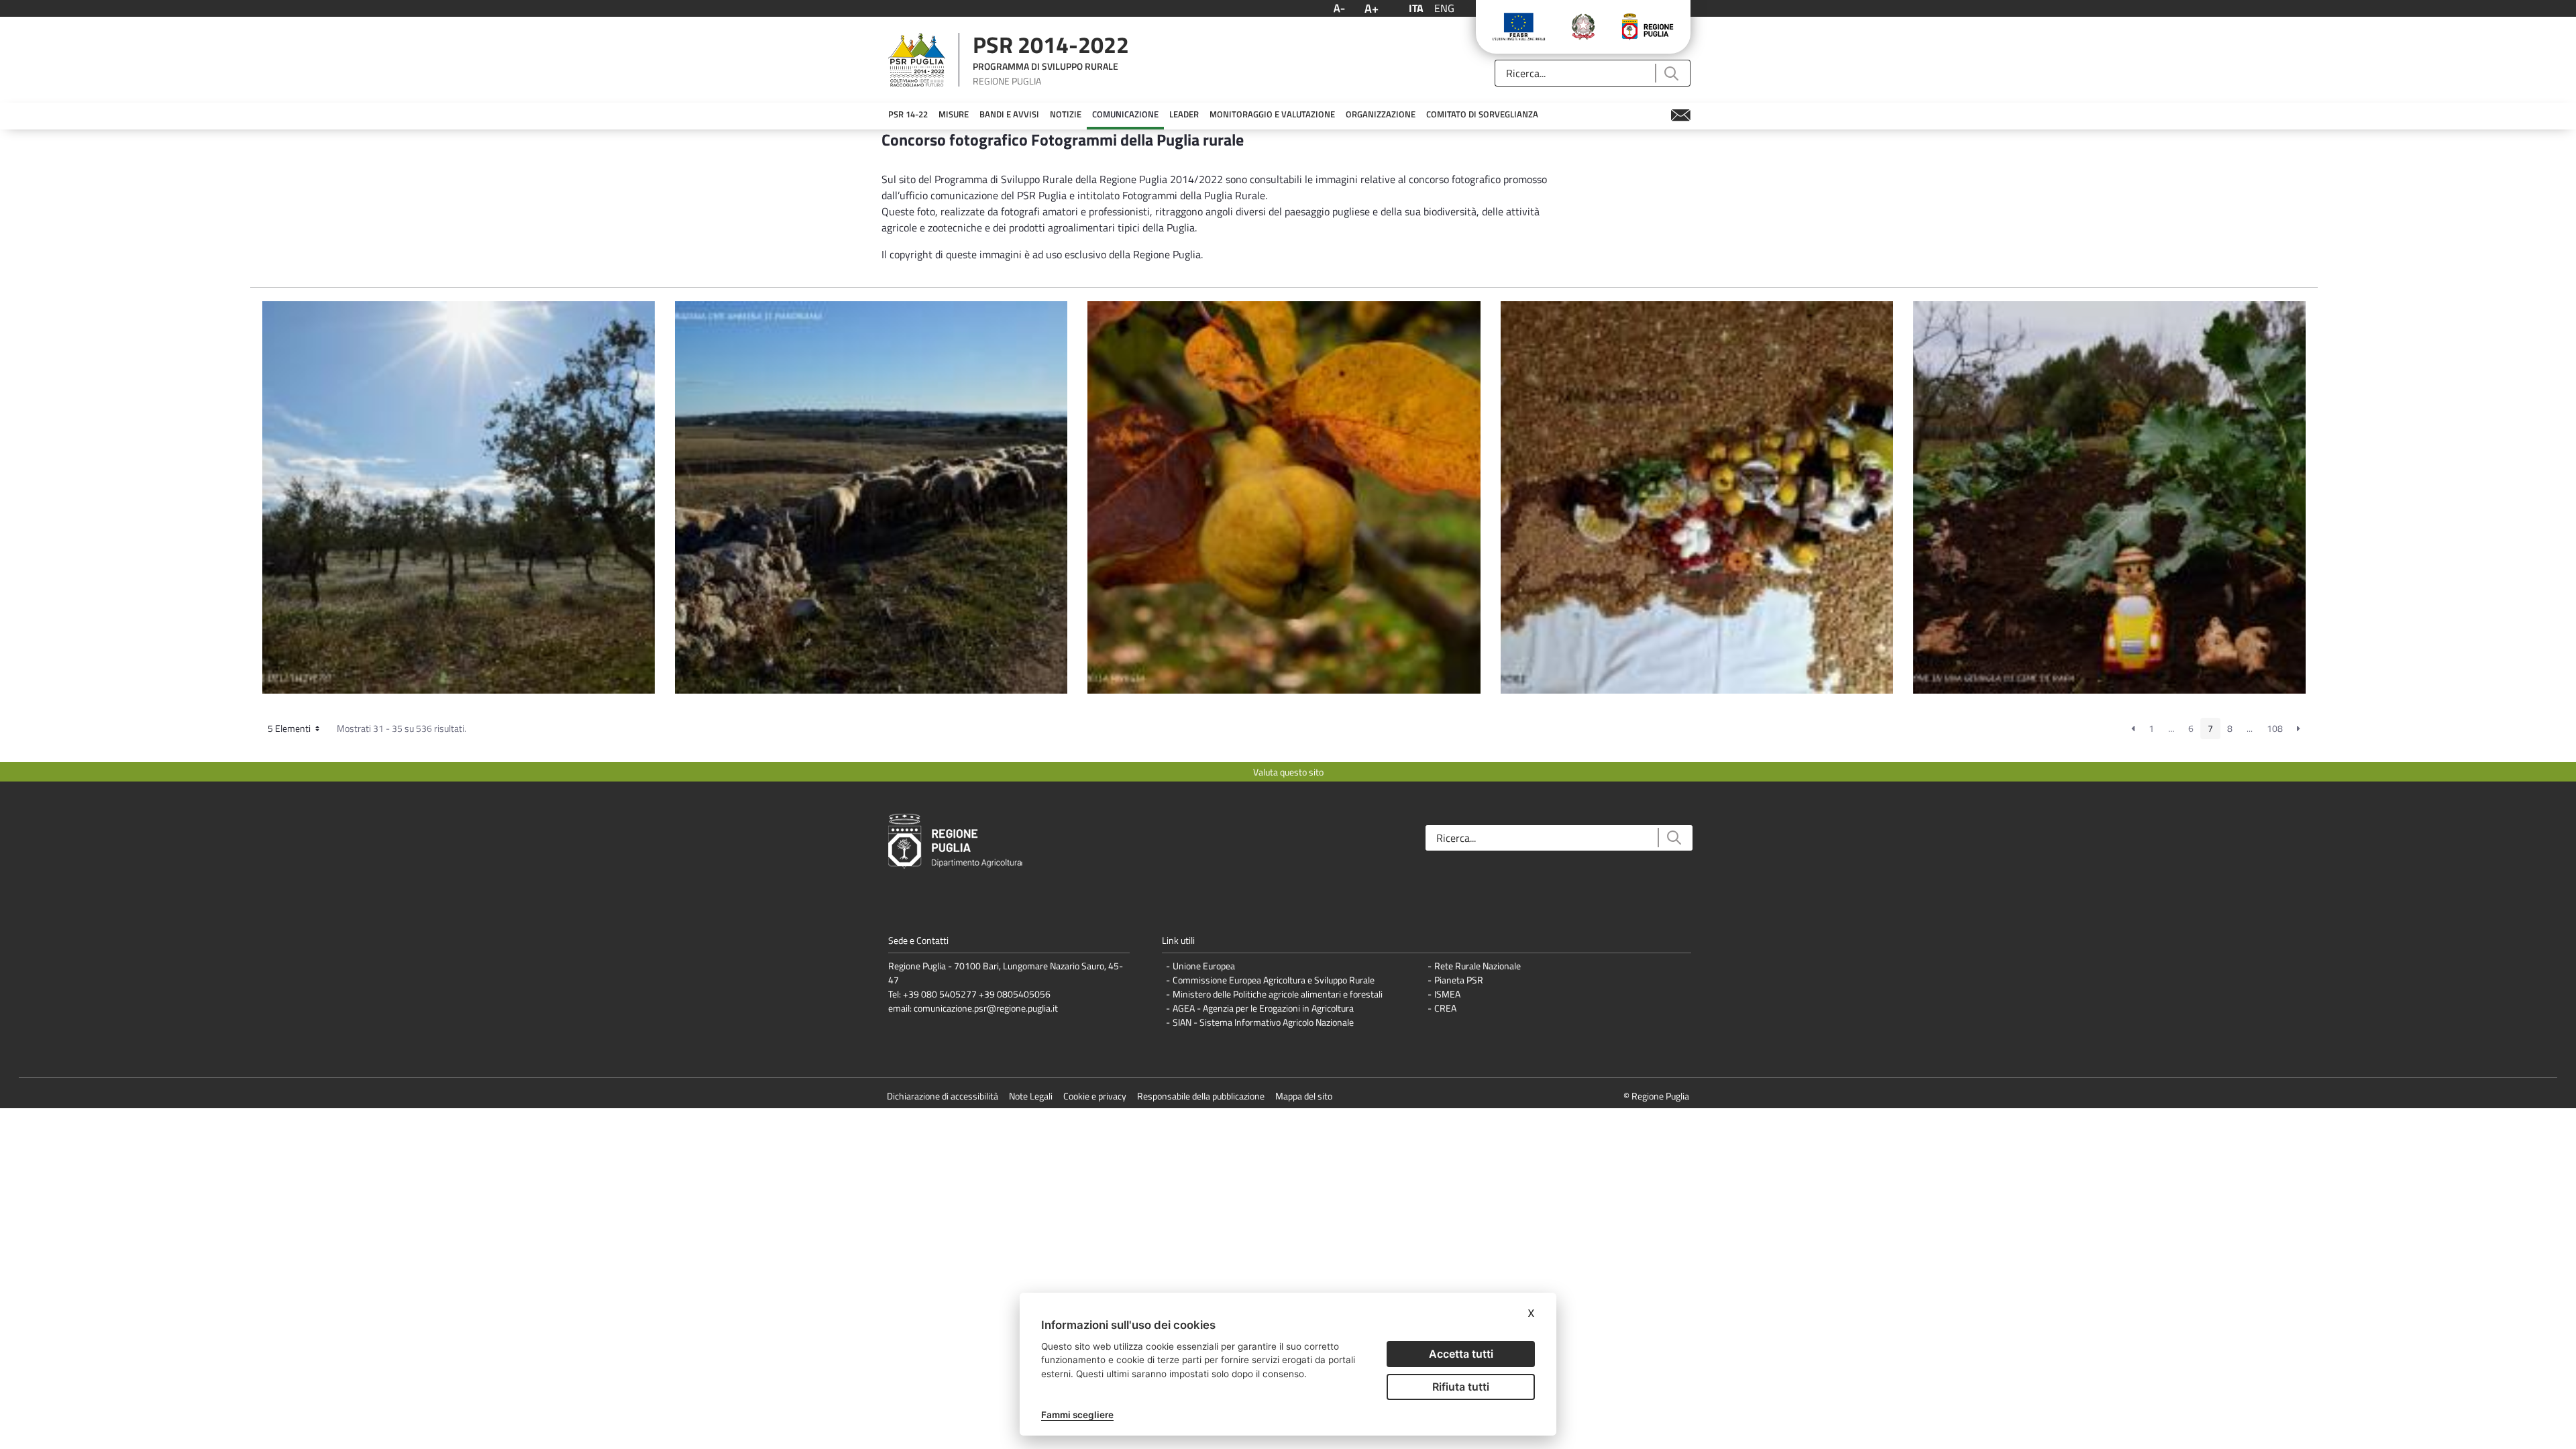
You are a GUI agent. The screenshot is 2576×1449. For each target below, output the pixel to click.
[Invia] (1671, 73)
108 (2275, 728)
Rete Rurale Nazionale (1478, 966)
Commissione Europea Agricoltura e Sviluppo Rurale (1274, 980)
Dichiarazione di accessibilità (943, 1096)
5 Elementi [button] (290, 728)
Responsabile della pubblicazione (1201, 1096)
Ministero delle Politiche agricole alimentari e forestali (1278, 994)
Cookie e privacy (1095, 1096)
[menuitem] (908, 115)
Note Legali (1031, 1096)
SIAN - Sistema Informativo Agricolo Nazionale (1263, 1022)
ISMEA (1447, 994)
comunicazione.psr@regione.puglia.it (986, 1008)
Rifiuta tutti (1461, 1387)
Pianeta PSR (1459, 980)
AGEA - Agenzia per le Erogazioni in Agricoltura (1263, 1008)
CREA (1445, 1008)
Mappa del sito (1304, 1096)
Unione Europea (1204, 966)
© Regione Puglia (1656, 1096)
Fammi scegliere (1077, 1415)
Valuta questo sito (1288, 772)
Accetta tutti (1461, 1354)
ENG (1444, 8)
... (2171, 728)
